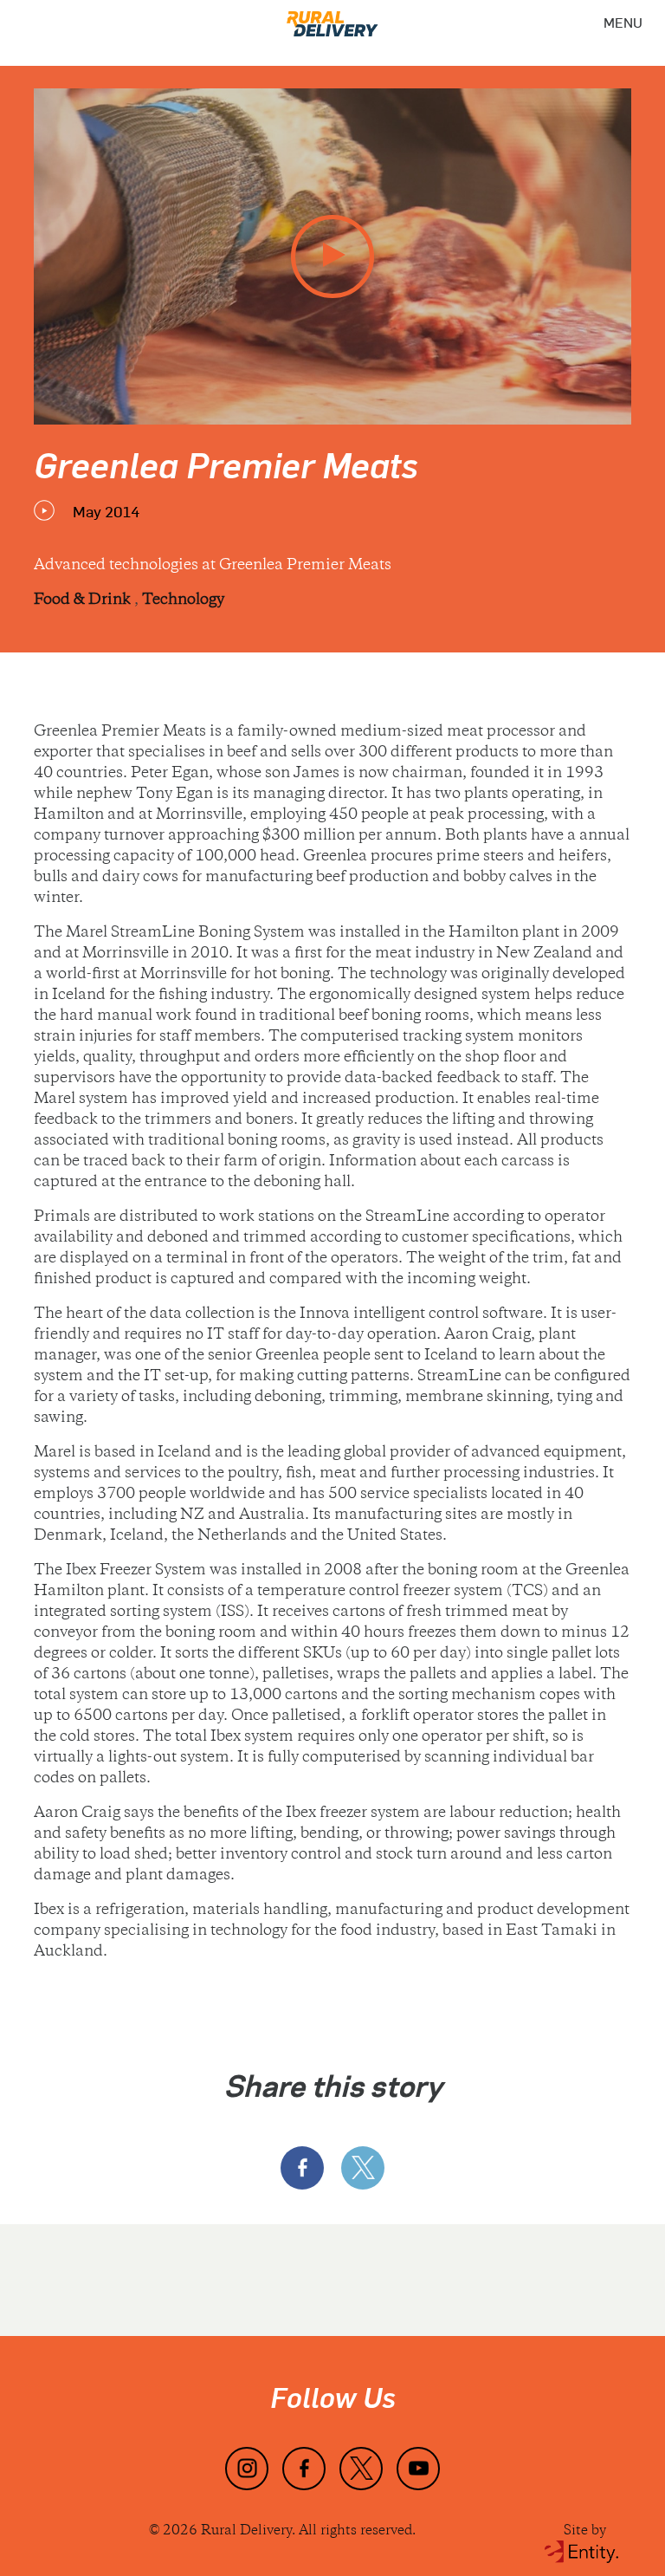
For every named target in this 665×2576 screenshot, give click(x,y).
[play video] (332, 256)
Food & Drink (84, 600)
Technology (183, 600)
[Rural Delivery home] (332, 19)
